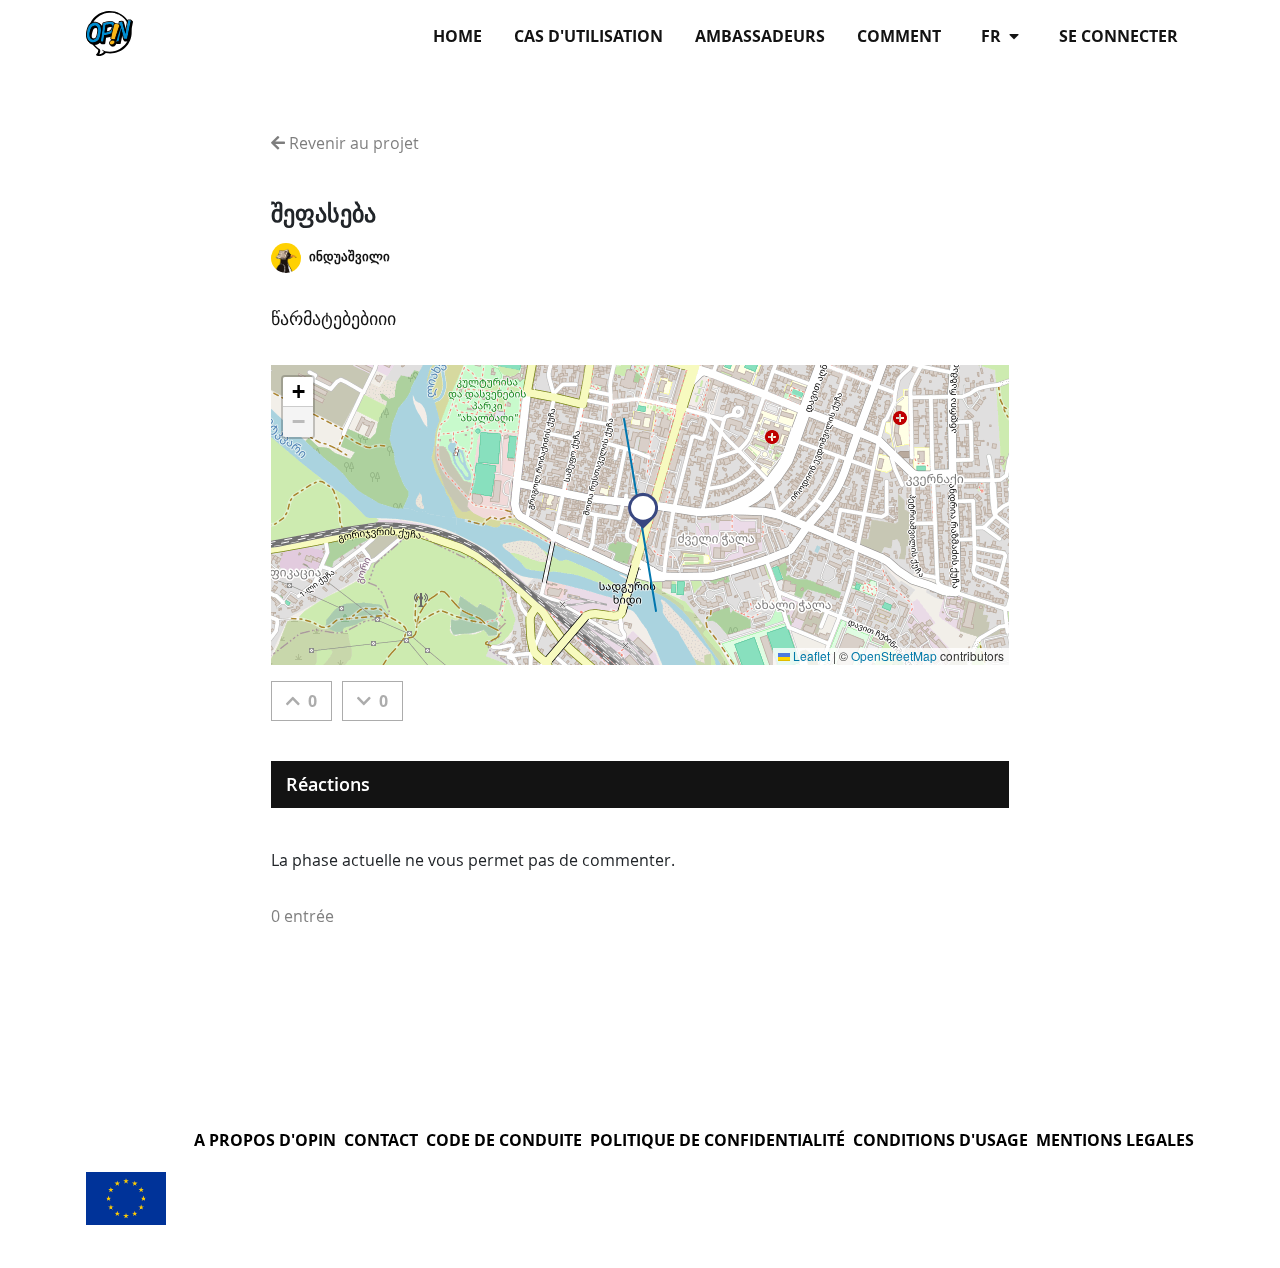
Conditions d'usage (940, 1140)
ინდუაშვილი (349, 256)
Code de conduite (504, 1140)
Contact (381, 1140)
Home (457, 36)
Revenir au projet (352, 143)
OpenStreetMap (894, 655)
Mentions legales (1115, 1140)
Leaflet (810, 655)
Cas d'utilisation (588, 36)
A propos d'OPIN (265, 1140)
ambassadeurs (760, 36)
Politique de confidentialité (717, 1140)
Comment (899, 36)
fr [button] (993, 36)
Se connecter (1118, 36)
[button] (643, 511)
